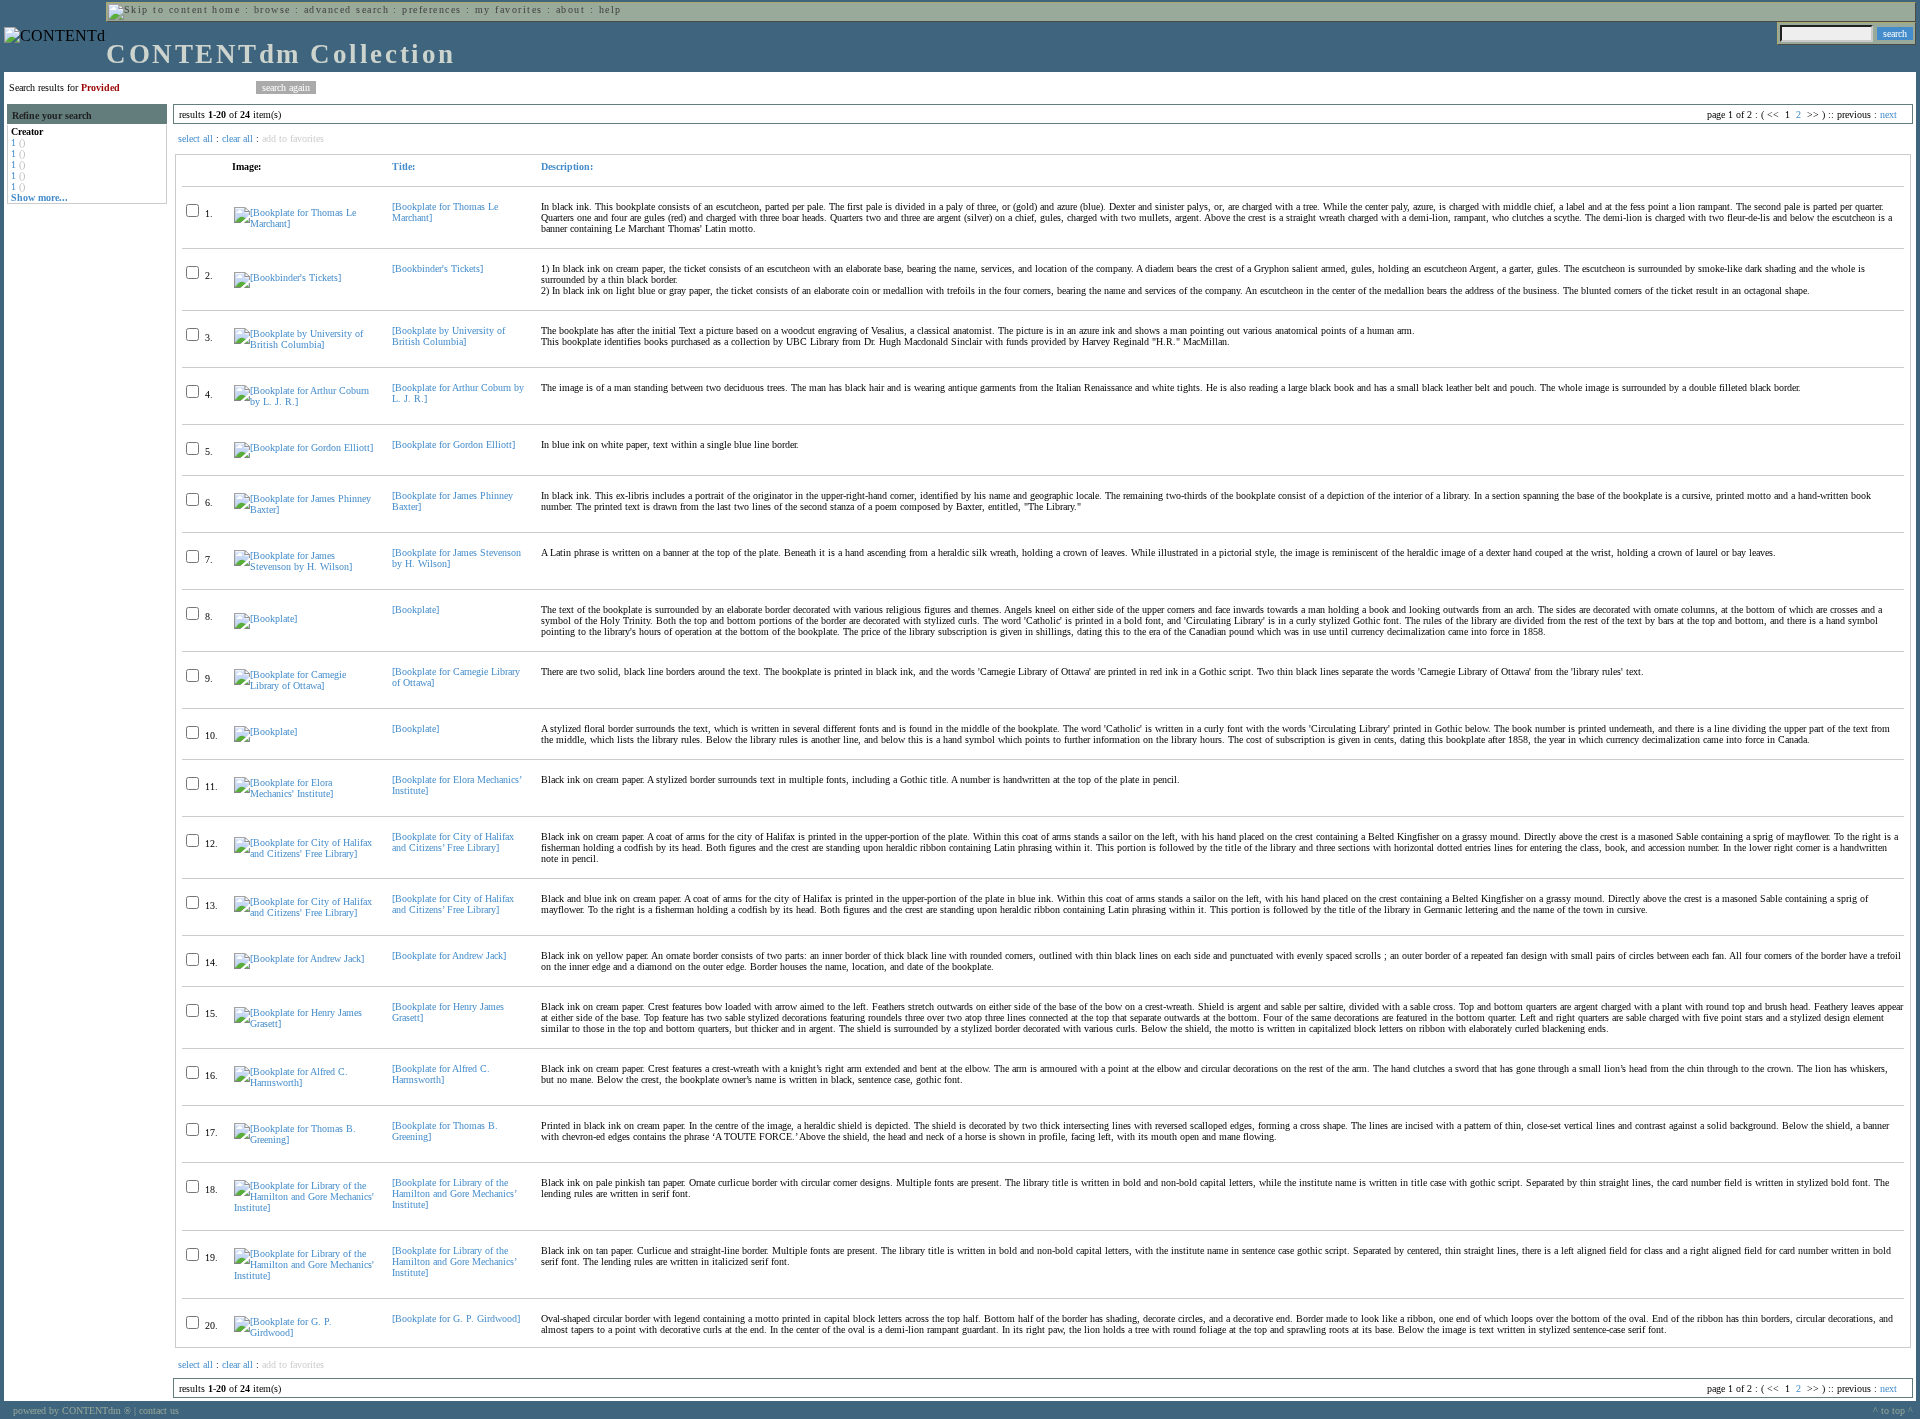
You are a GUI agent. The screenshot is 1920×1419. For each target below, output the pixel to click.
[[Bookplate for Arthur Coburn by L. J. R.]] (304, 401)
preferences (431, 9)
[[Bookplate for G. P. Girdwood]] (304, 1332)
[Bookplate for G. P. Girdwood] (456, 1318)
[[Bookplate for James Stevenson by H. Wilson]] (304, 566)
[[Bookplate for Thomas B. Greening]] (304, 1139)
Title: (403, 166)
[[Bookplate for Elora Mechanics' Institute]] (304, 793)
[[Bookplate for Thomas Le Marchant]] (304, 223)
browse (272, 9)
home (226, 9)
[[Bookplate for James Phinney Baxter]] (304, 509)
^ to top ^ (1893, 1410)
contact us (159, 1410)
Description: (567, 166)
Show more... (39, 197)
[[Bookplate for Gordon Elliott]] (303, 447)
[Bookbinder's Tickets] (437, 268)
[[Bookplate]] (265, 618)
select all (195, 138)
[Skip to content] (158, 9)
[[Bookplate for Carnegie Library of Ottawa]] (304, 685)
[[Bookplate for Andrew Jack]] (299, 958)
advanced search (346, 9)
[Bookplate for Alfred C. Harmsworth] (441, 1074)
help (610, 9)
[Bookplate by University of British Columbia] (448, 336)
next (1888, 114)
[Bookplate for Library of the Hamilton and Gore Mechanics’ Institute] (454, 1193)
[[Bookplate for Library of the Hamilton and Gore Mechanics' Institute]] (304, 1207)
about (570, 9)
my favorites (509, 9)
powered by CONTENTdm (72, 1410)
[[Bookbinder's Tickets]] (287, 277)
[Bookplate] (415, 609)
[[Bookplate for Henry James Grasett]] (304, 1023)
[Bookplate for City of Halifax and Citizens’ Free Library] (453, 842)
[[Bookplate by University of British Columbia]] (304, 344)
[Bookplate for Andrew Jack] (449, 955)
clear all (237, 138)
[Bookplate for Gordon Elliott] (453, 444)
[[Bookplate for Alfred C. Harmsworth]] (304, 1082)
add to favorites (293, 138)
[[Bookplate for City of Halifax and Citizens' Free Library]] (304, 853)
